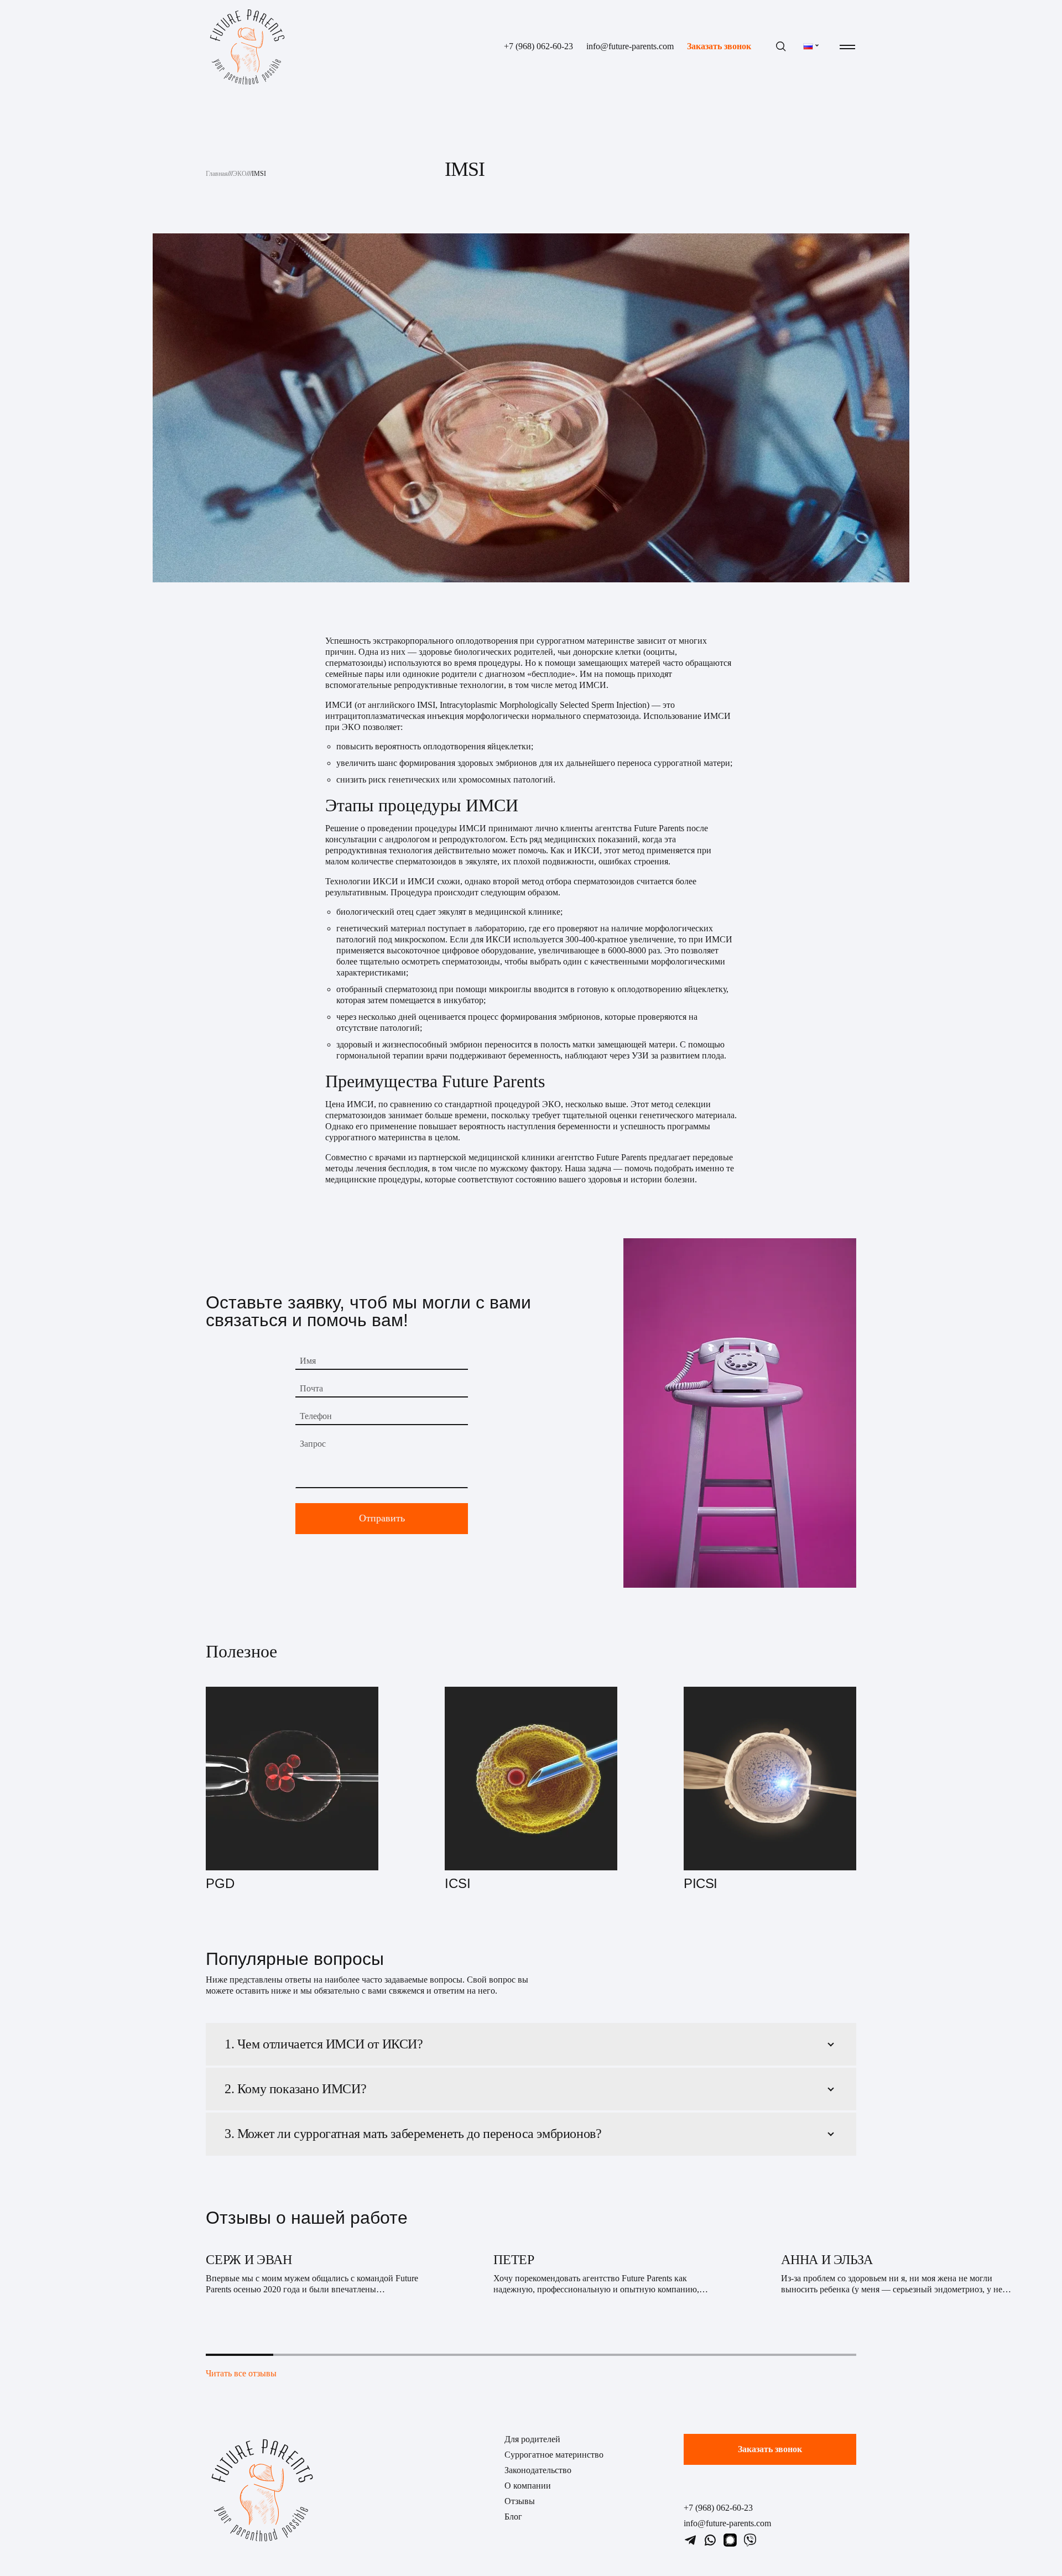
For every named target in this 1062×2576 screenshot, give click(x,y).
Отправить (382, 1518)
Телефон (316, 1416)
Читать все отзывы (241, 2373)
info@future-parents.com (630, 47)
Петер (514, 2260)
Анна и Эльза (827, 2260)
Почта (311, 1388)
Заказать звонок (719, 47)
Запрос (313, 1444)
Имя (308, 1361)
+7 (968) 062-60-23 (538, 47)
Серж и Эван (249, 2260)
